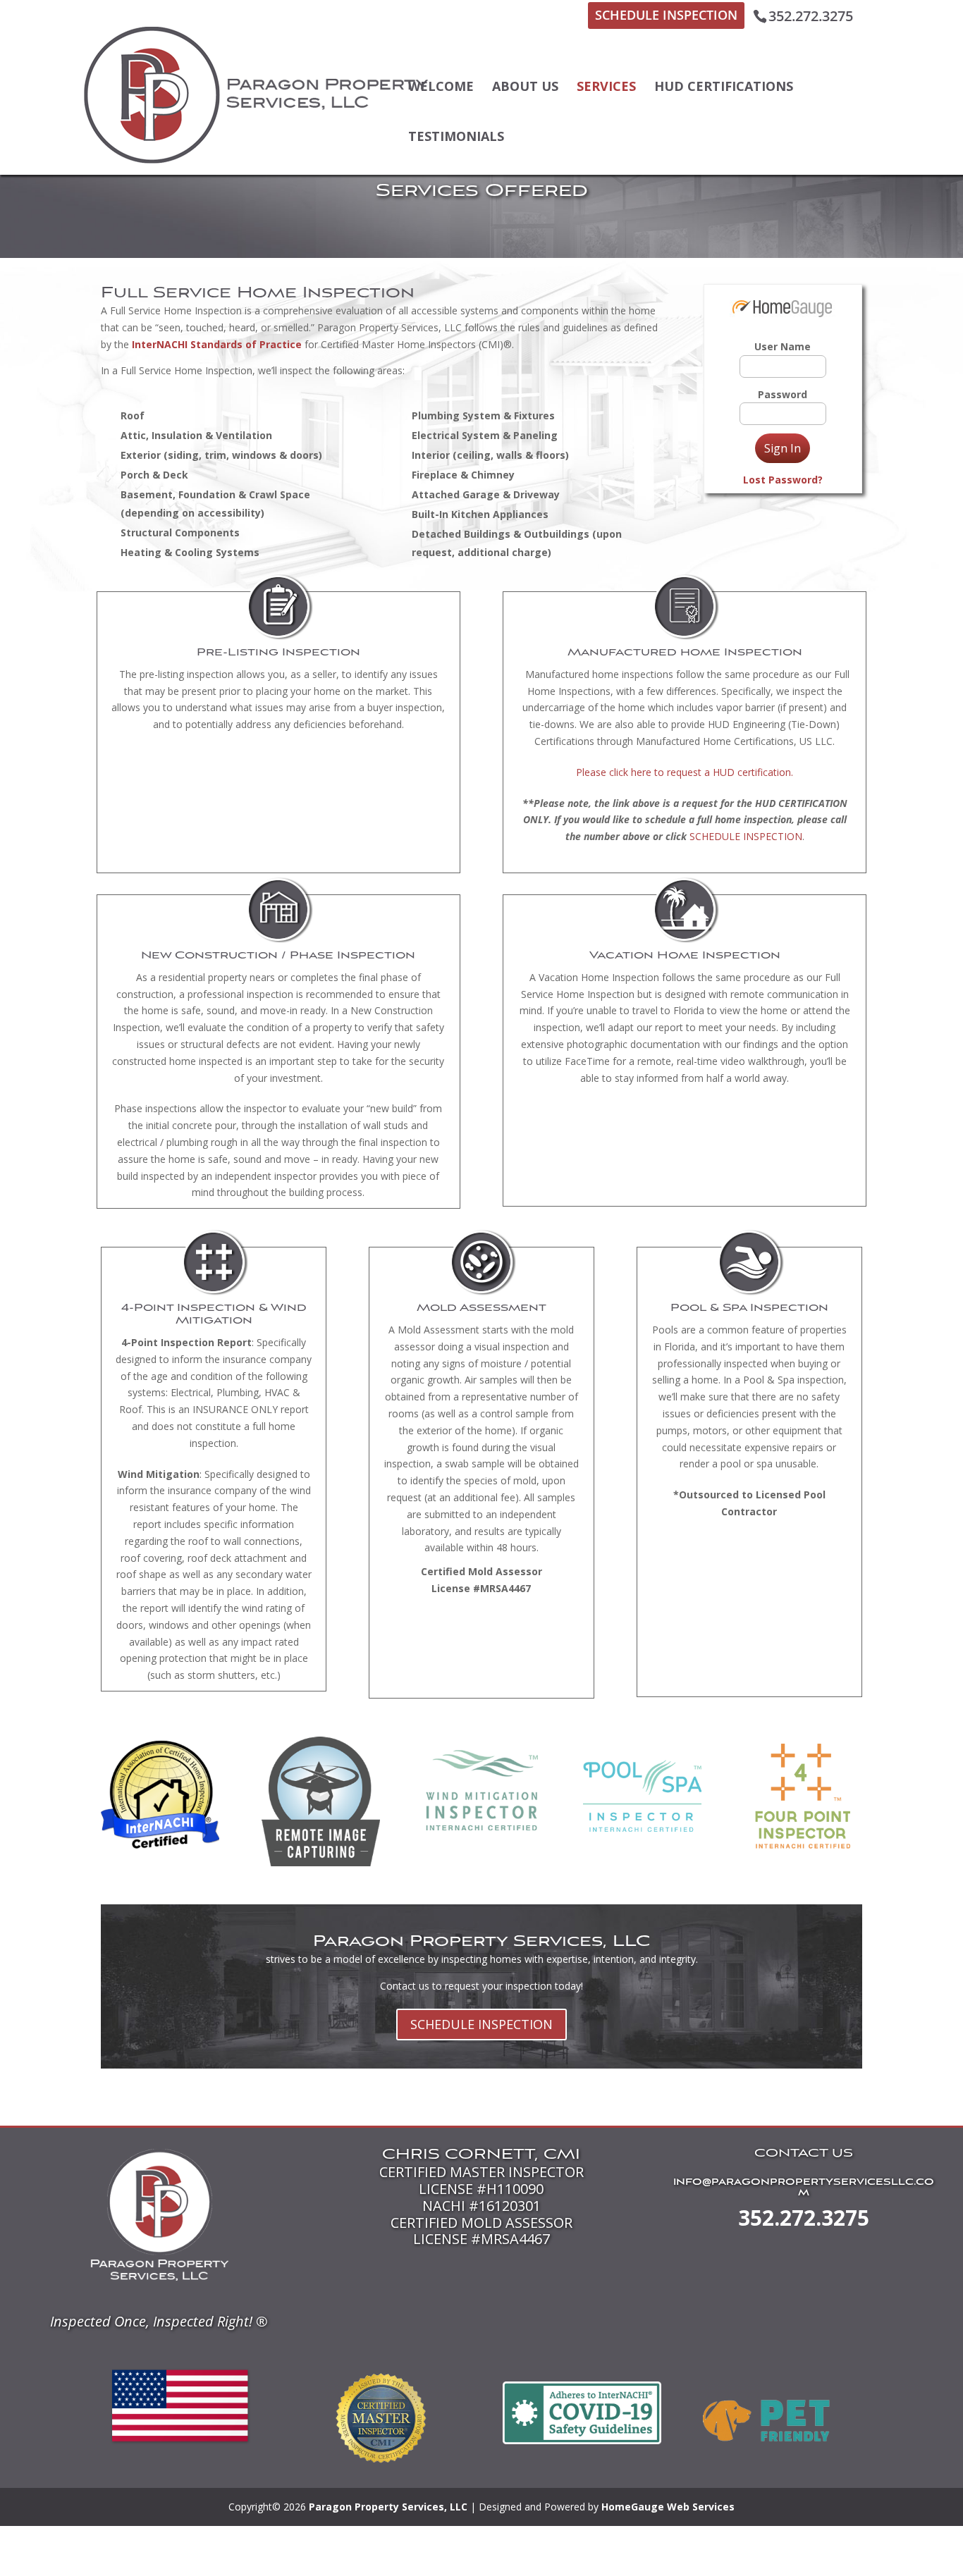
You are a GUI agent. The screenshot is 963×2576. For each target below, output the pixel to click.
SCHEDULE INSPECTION (746, 836)
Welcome (441, 86)
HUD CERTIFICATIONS (724, 86)
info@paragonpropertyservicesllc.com (804, 2188)
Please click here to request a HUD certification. (685, 772)
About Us (525, 86)
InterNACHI (160, 344)
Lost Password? (783, 480)
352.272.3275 (804, 2218)
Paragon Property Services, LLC (388, 2507)
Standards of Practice (246, 344)
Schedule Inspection (666, 15)
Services (606, 86)
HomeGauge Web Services (668, 2507)
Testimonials (456, 136)
